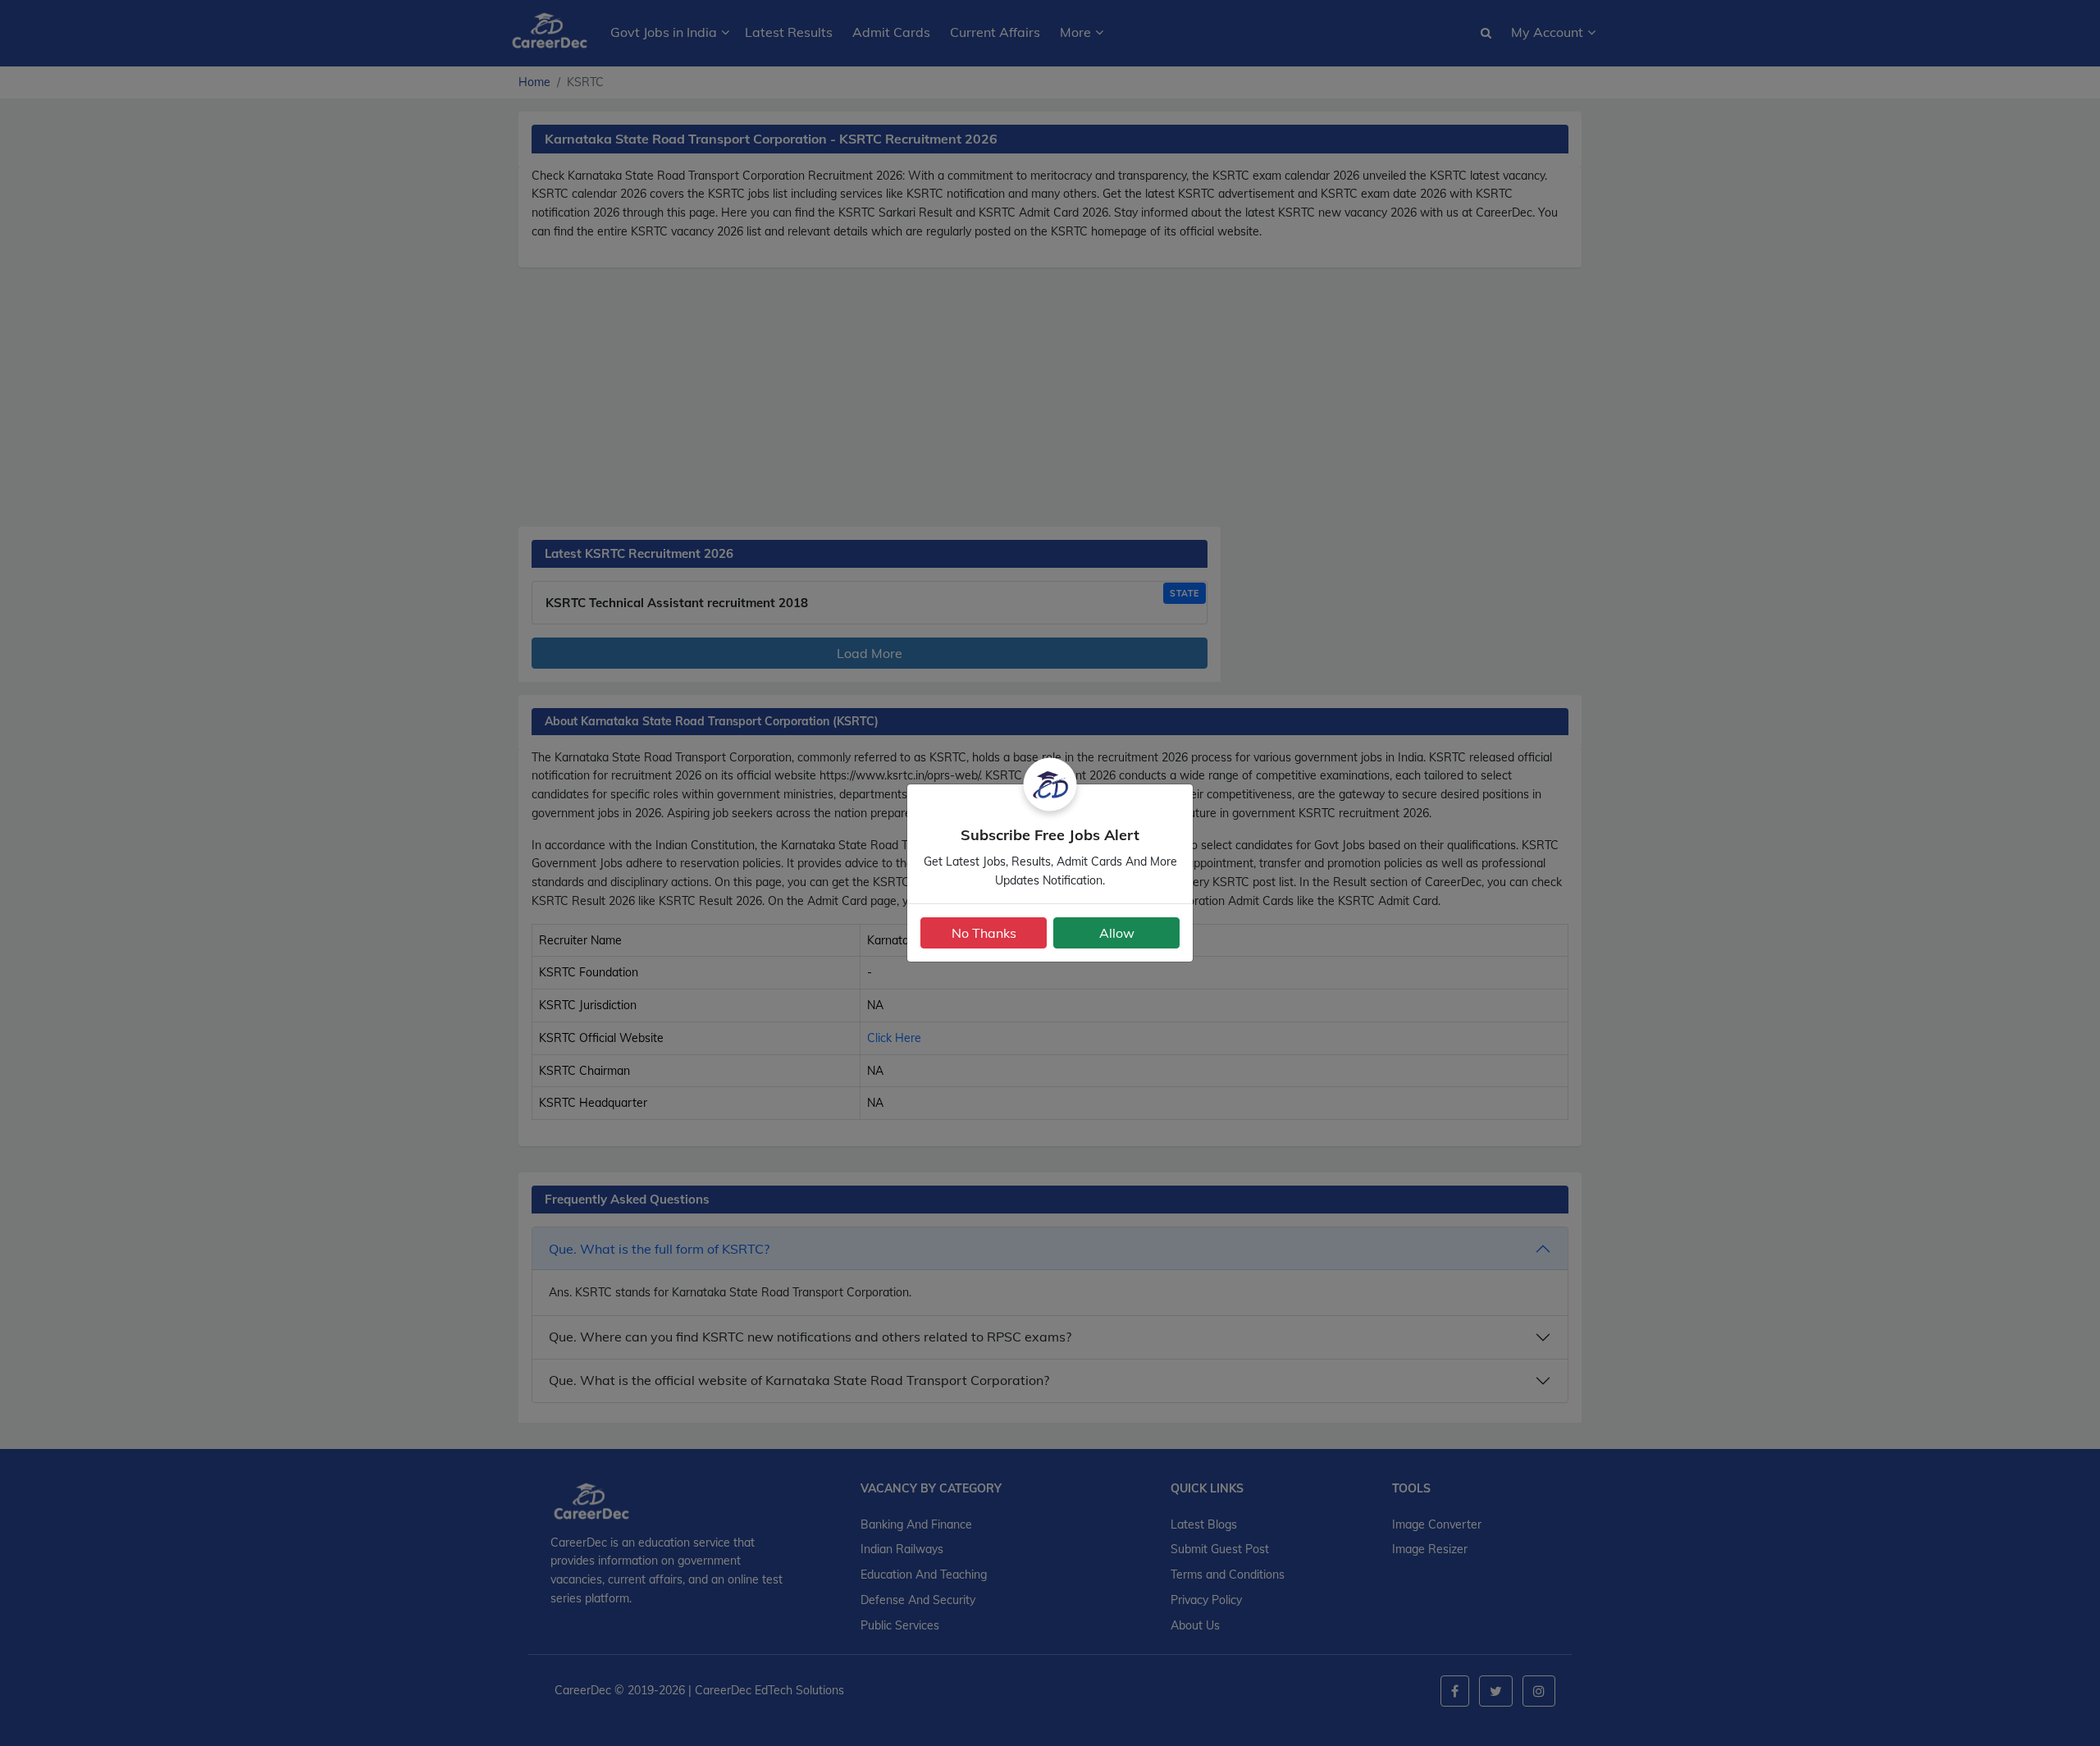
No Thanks (984, 933)
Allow (1117, 933)
